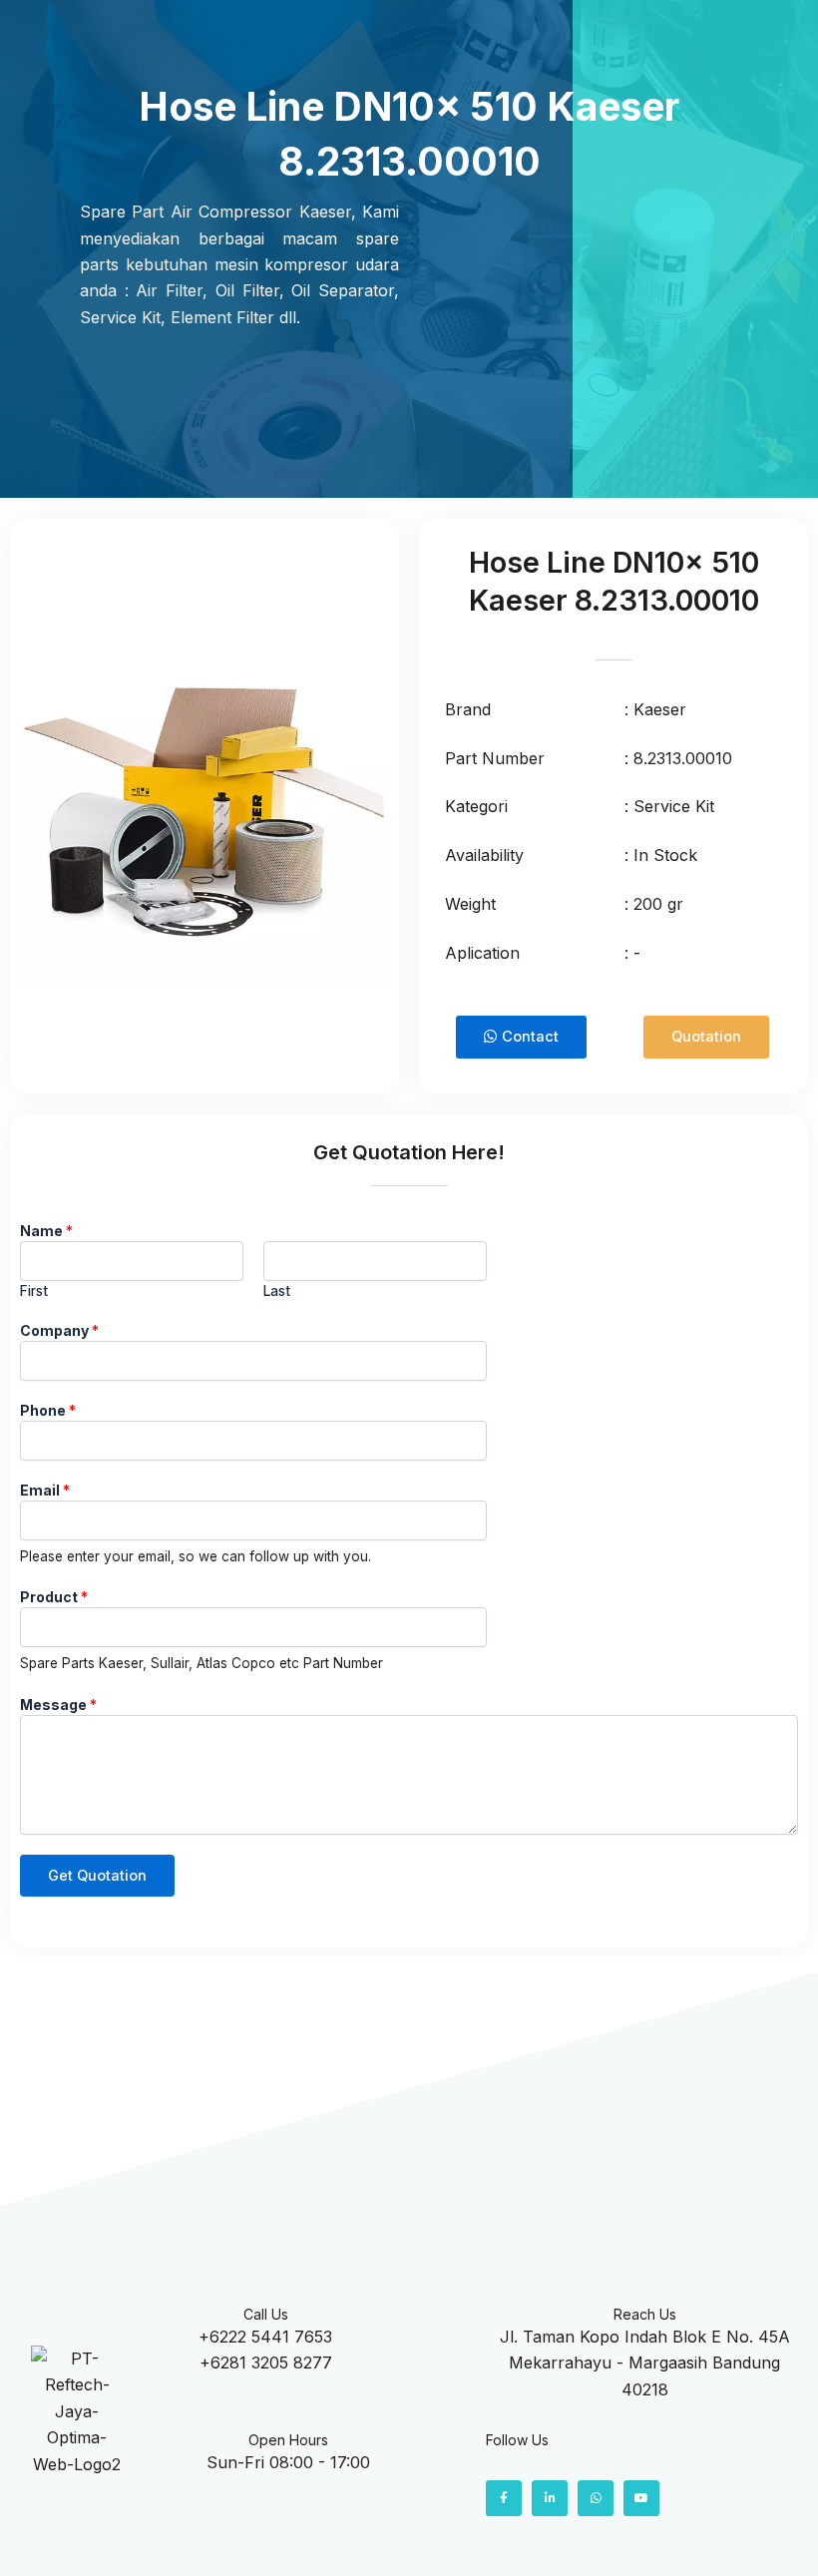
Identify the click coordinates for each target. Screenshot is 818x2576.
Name (46, 1231)
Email (45, 1490)
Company (59, 1330)
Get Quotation (97, 1876)
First (34, 1291)
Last (277, 1291)
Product (54, 1597)
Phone (48, 1410)
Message (58, 1705)
